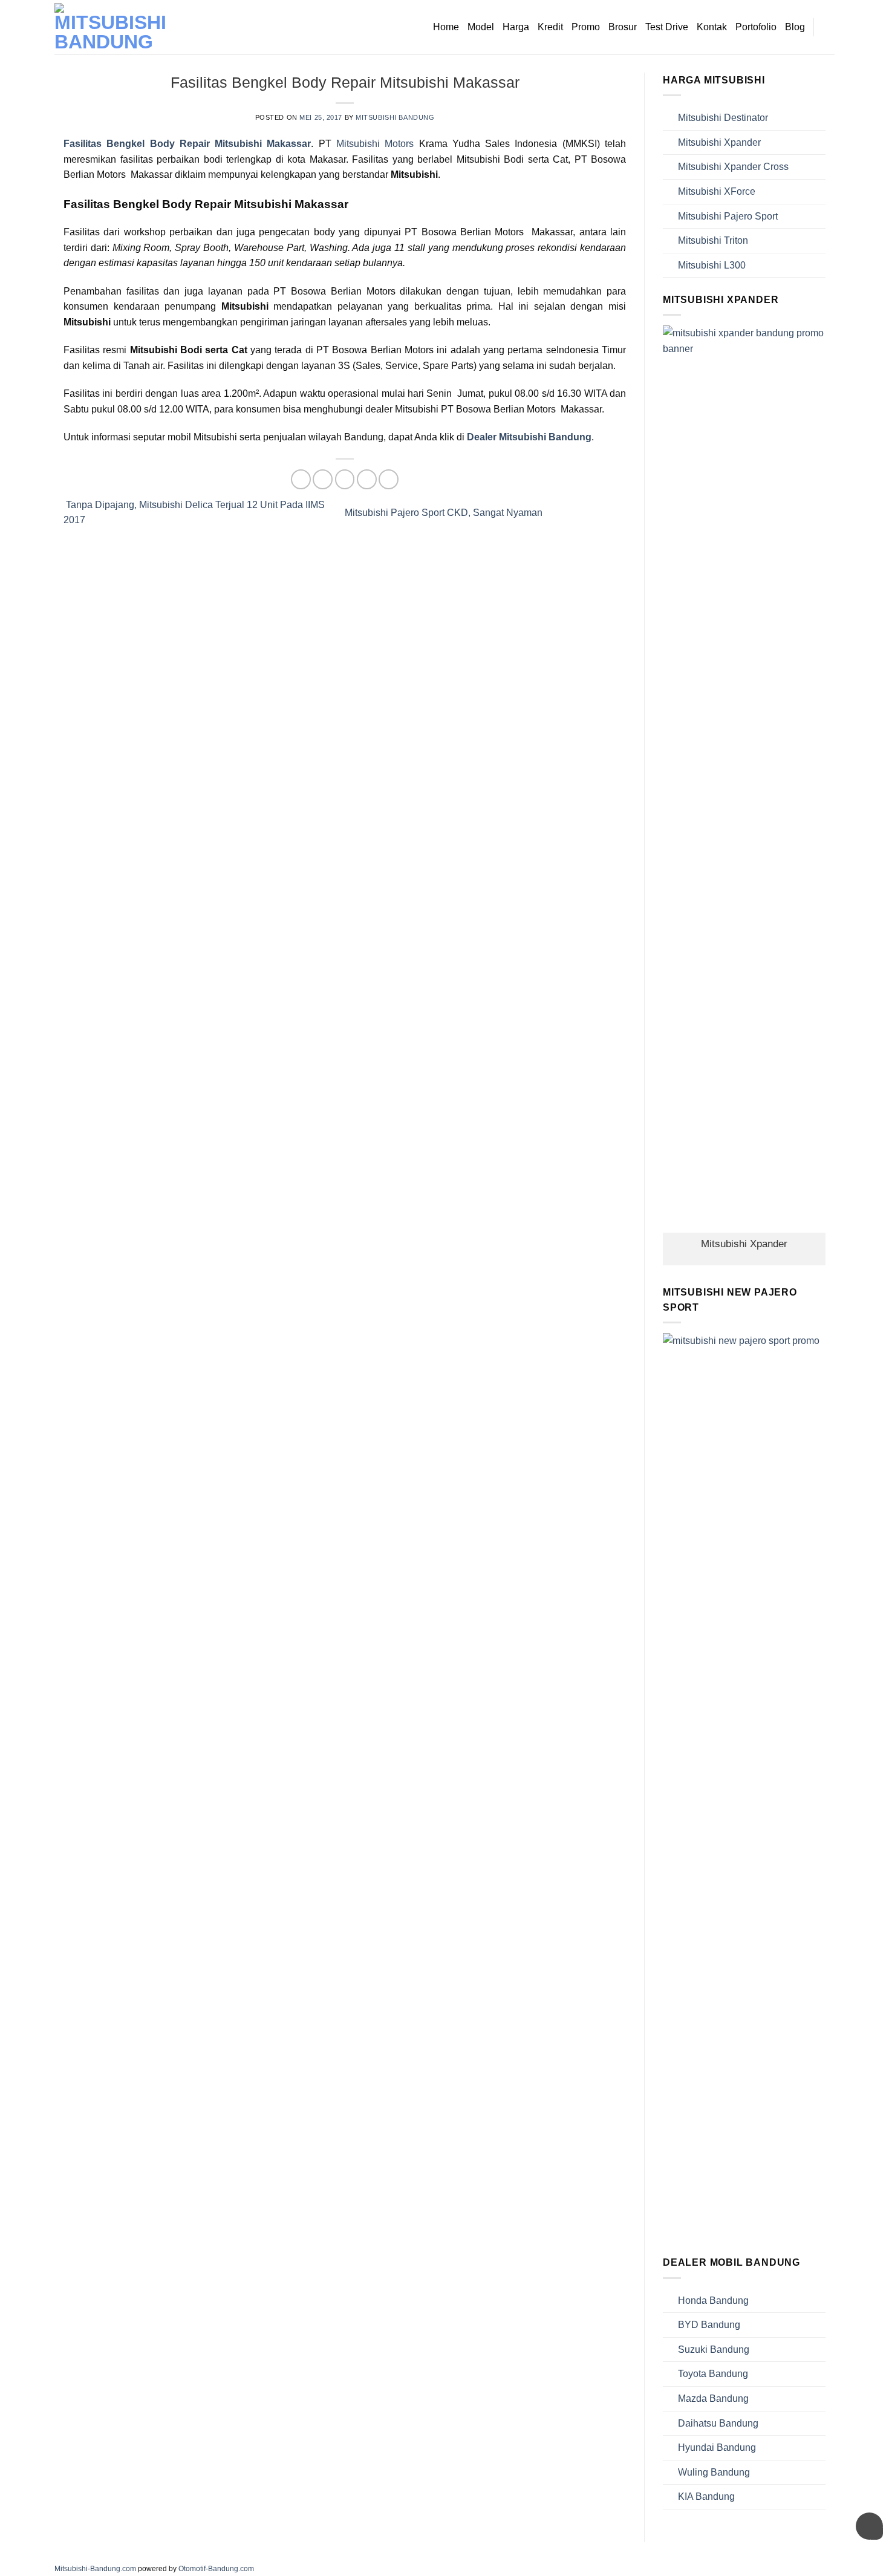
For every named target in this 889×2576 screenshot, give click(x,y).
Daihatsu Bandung (718, 2423)
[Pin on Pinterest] (367, 479)
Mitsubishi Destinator (723, 118)
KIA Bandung (706, 2496)
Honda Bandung (713, 2300)
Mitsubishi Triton (713, 240)
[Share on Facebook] (301, 479)
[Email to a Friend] (345, 479)
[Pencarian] (829, 27)
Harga (516, 27)
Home (446, 27)
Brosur (623, 27)
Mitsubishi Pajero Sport (728, 216)
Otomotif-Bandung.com (216, 2569)
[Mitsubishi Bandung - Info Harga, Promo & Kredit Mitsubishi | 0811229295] (115, 27)
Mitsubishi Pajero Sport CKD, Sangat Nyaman (445, 513)
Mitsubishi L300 (712, 265)
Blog (795, 27)
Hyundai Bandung (717, 2447)
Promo (586, 27)
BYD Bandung (709, 2325)
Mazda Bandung (713, 2398)
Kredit (550, 27)
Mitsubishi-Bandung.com (95, 2569)
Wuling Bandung (714, 2472)
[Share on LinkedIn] (389, 479)
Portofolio (756, 27)
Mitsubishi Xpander (719, 142)
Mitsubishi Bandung (395, 117)
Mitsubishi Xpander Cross (733, 167)
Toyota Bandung (713, 2374)
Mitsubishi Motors (375, 144)
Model (481, 27)
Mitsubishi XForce (717, 191)
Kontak (712, 27)
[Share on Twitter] (323, 479)
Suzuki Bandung (714, 2349)
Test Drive (667, 27)
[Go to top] (864, 2559)
